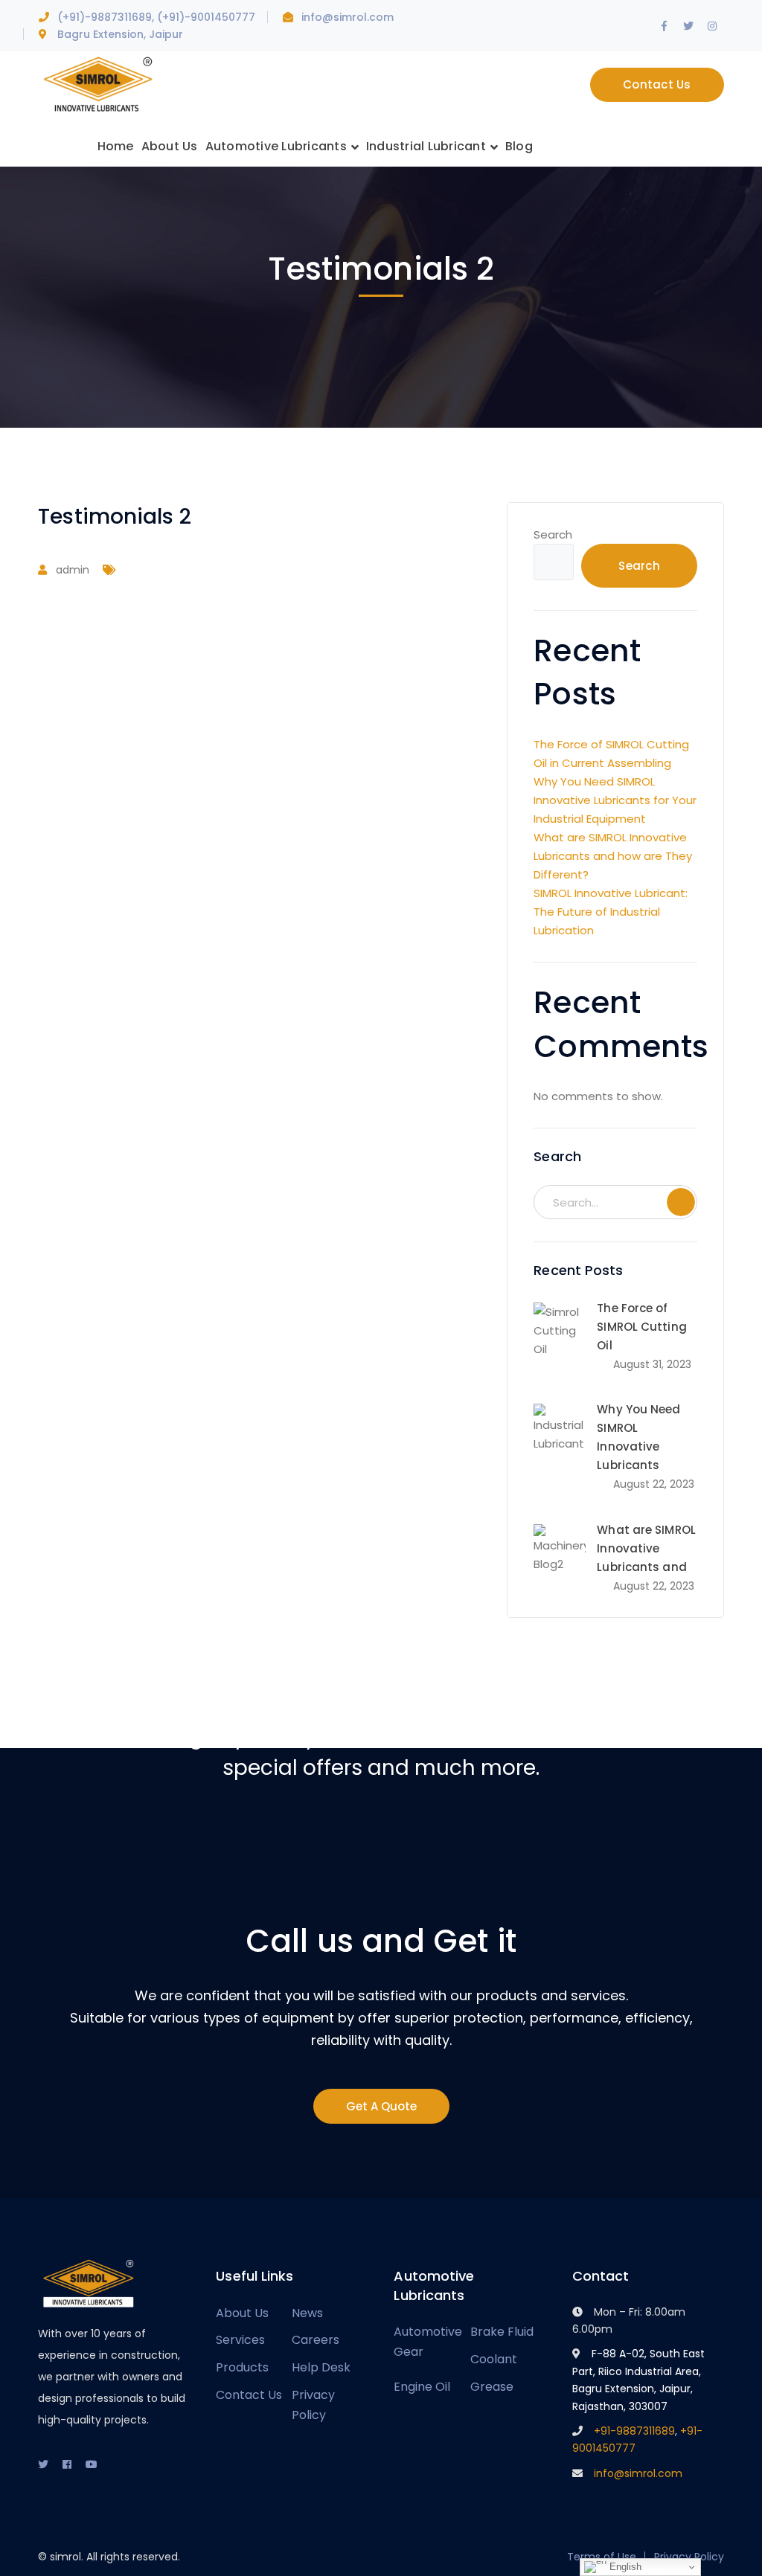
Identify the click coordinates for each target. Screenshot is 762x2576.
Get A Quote (381, 2106)
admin (73, 570)
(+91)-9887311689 (105, 17)
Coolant (494, 2359)
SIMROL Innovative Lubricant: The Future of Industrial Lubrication (611, 912)
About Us (242, 2313)
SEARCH (681, 1202)
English (624, 2567)
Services (240, 2340)
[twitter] (43, 2464)
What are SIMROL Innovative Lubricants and (646, 1548)
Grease (492, 2387)
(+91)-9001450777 (206, 17)
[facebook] (67, 2464)
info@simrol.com (348, 17)
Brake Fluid (502, 2332)
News (307, 2313)
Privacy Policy (313, 2405)
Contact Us (657, 84)
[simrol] (97, 84)
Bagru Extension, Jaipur (120, 34)
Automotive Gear (428, 2342)
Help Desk (321, 2367)
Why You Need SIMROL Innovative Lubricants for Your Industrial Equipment (615, 800)
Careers (316, 2340)
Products (242, 2367)
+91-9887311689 (634, 2431)
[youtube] (92, 2464)
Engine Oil (422, 2387)
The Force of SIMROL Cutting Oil (641, 1327)
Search (553, 534)
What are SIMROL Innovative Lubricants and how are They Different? (613, 856)
